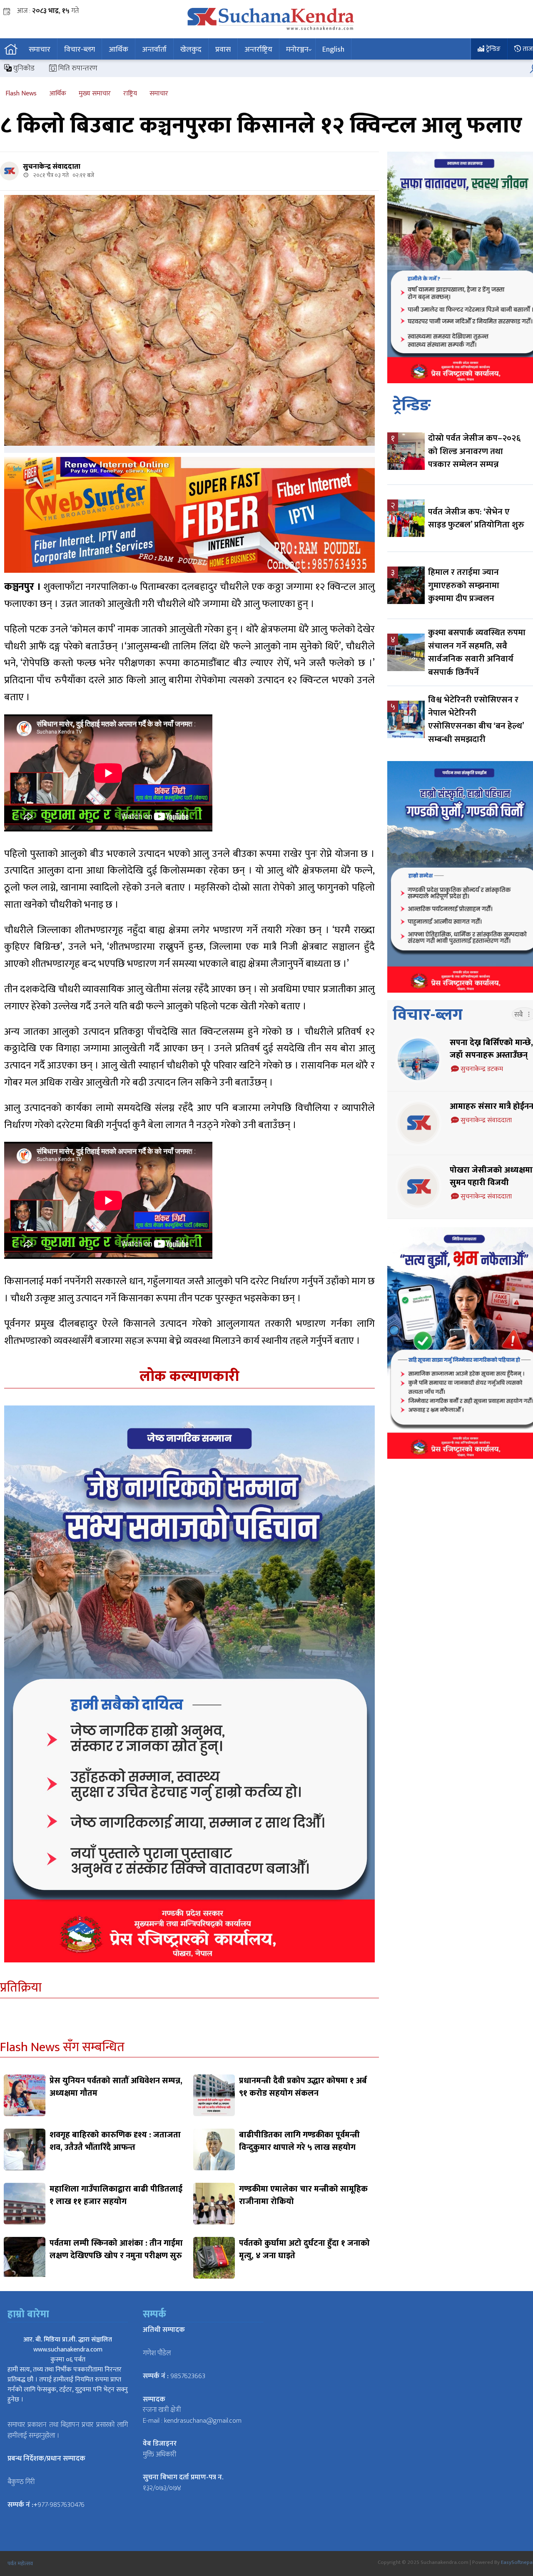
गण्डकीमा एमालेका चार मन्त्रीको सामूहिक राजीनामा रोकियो (303, 2195)
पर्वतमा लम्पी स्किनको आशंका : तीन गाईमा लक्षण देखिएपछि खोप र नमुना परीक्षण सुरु (116, 2249)
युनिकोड (23, 68)
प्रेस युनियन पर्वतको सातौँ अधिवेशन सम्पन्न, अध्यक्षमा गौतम (116, 2087)
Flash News (21, 94)
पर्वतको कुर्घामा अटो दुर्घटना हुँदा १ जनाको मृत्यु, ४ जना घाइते (304, 2249)
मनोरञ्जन (297, 50)
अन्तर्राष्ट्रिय (258, 50)
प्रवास (223, 50)
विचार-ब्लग (80, 50)
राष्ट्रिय (130, 94)
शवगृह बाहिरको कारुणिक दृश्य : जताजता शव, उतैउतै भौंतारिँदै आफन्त (115, 2141)
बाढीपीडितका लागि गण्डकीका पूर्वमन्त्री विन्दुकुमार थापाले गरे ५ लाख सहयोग (299, 2141)
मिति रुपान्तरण (77, 68)
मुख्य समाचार (95, 94)
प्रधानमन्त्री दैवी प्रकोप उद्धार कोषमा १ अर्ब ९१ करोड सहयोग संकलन (303, 2087)
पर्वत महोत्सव (20, 2564)
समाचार (40, 50)
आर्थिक (118, 50)
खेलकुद (191, 50)
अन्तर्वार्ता (154, 50)
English (333, 50)
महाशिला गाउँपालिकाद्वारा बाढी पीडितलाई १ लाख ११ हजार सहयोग (116, 2195)
